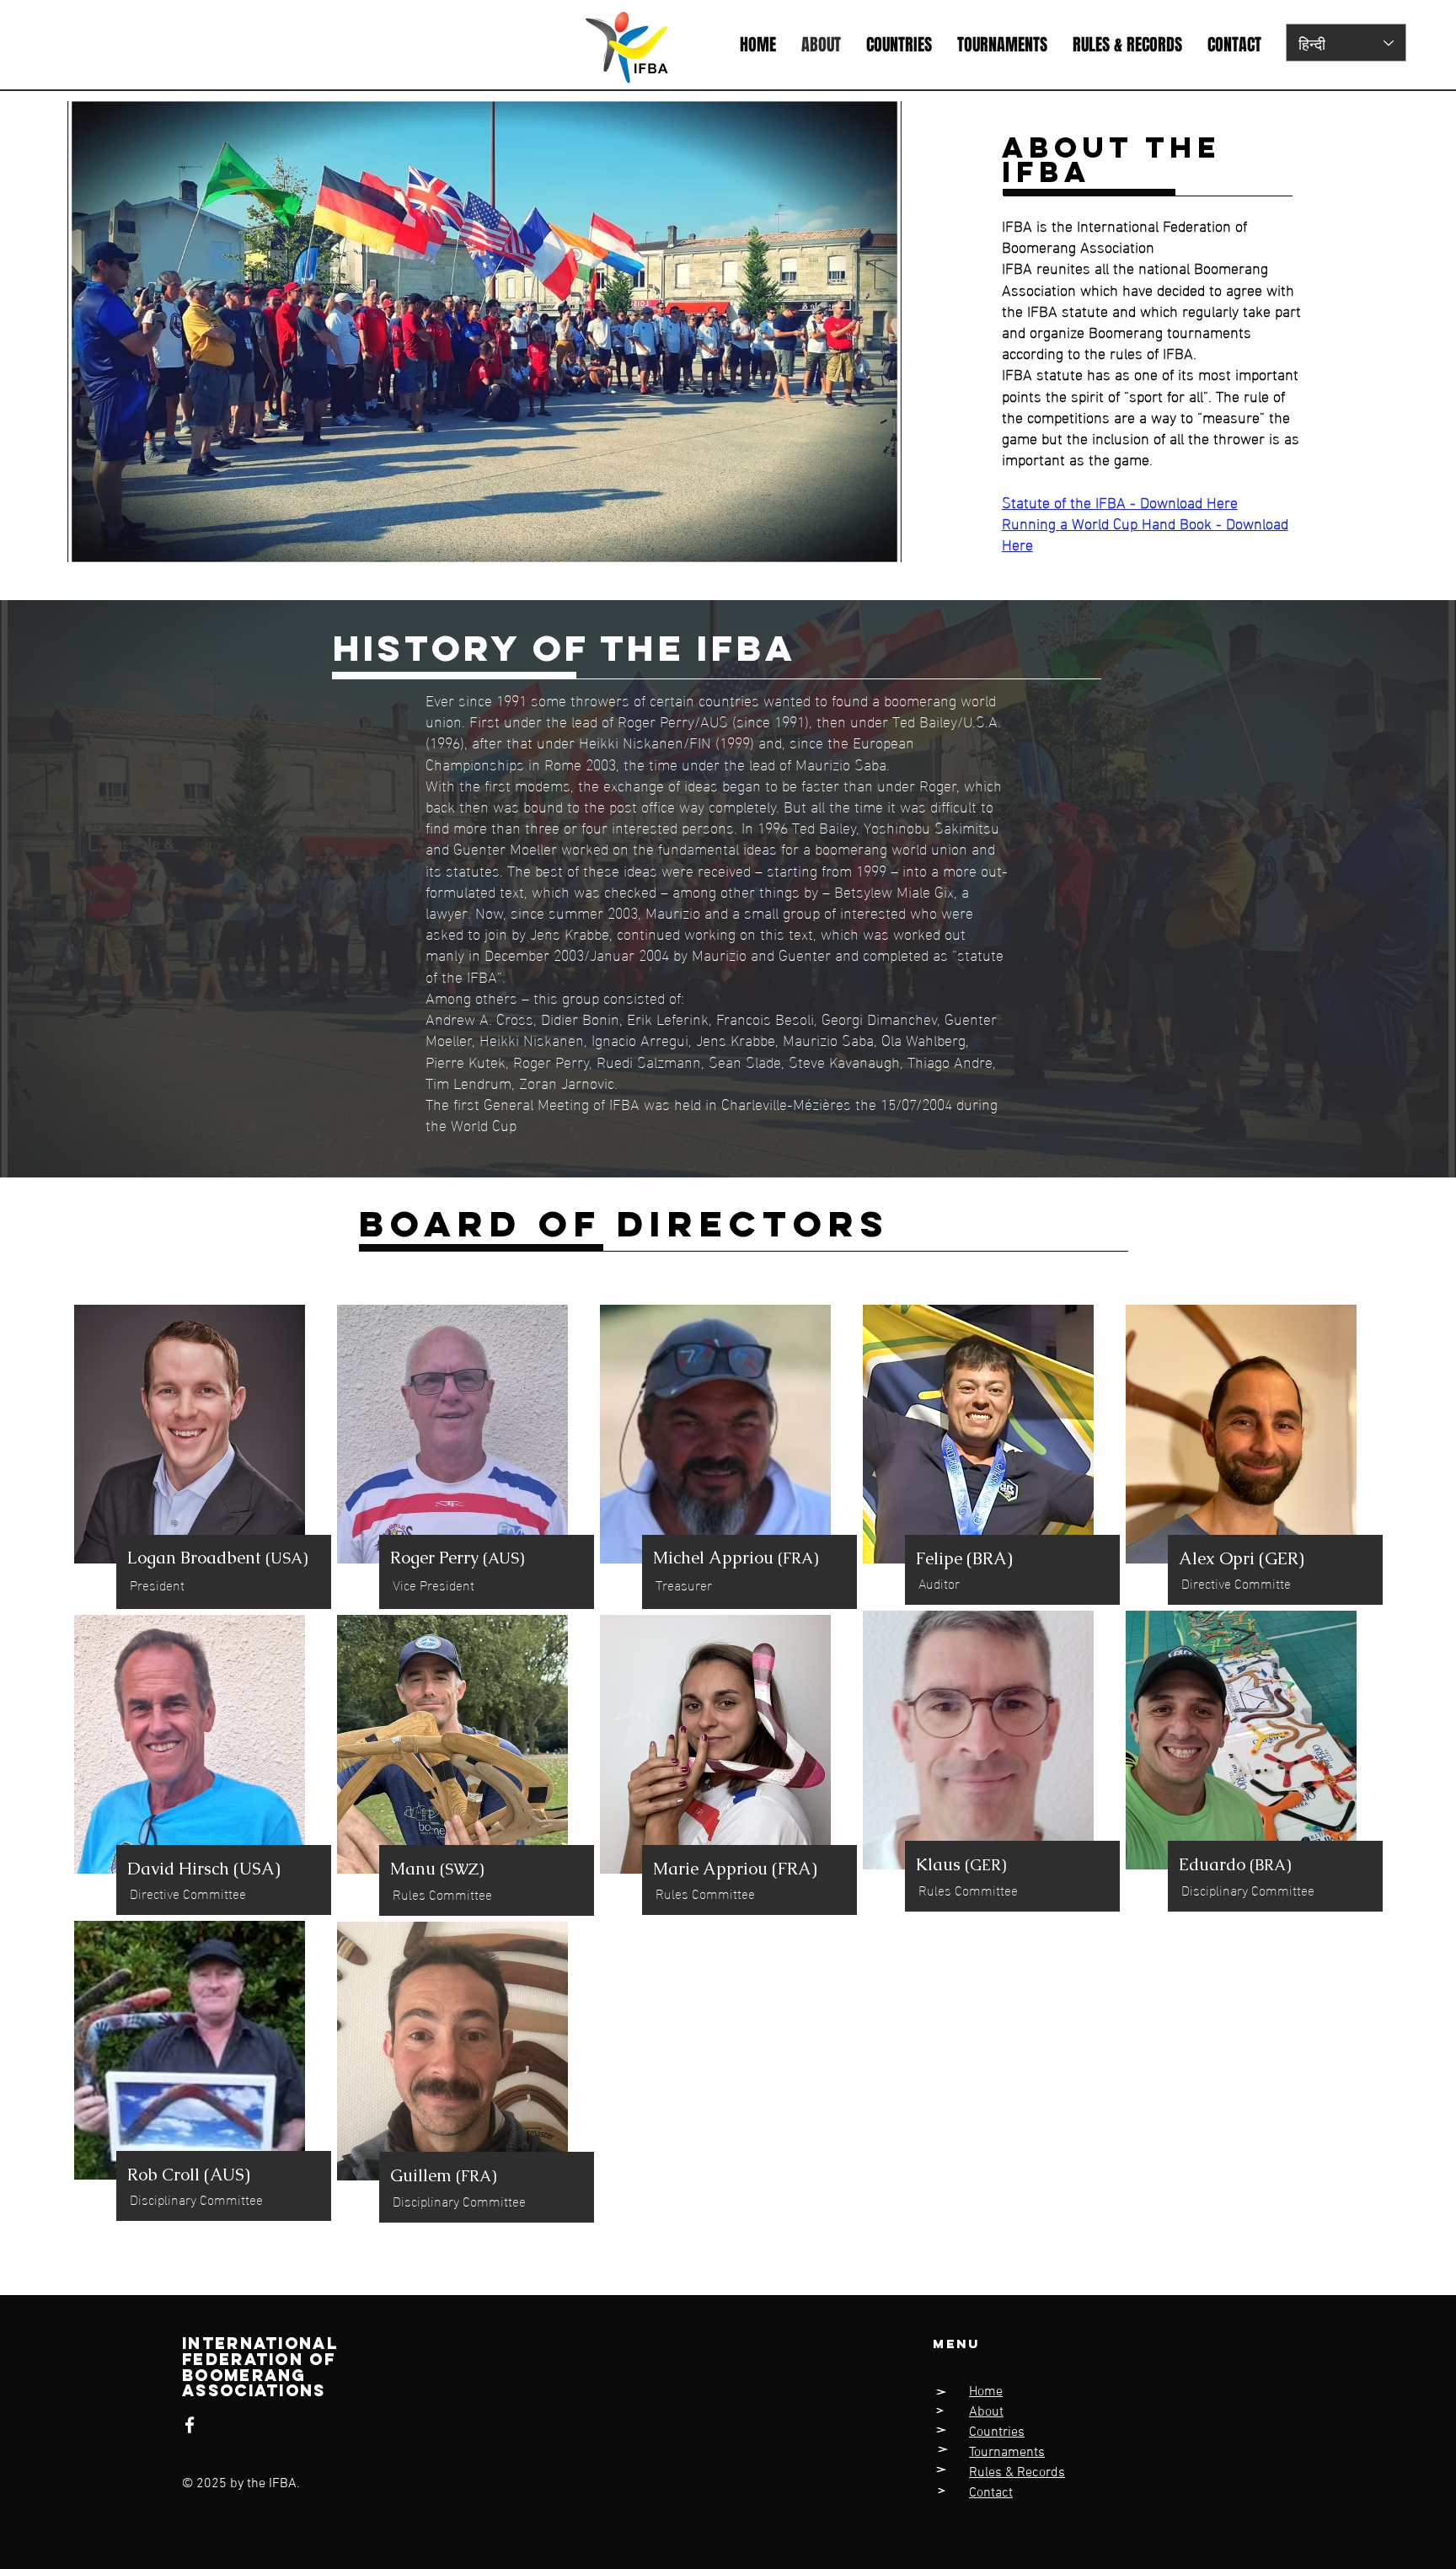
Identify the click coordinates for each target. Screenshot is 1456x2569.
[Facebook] (190, 2425)
